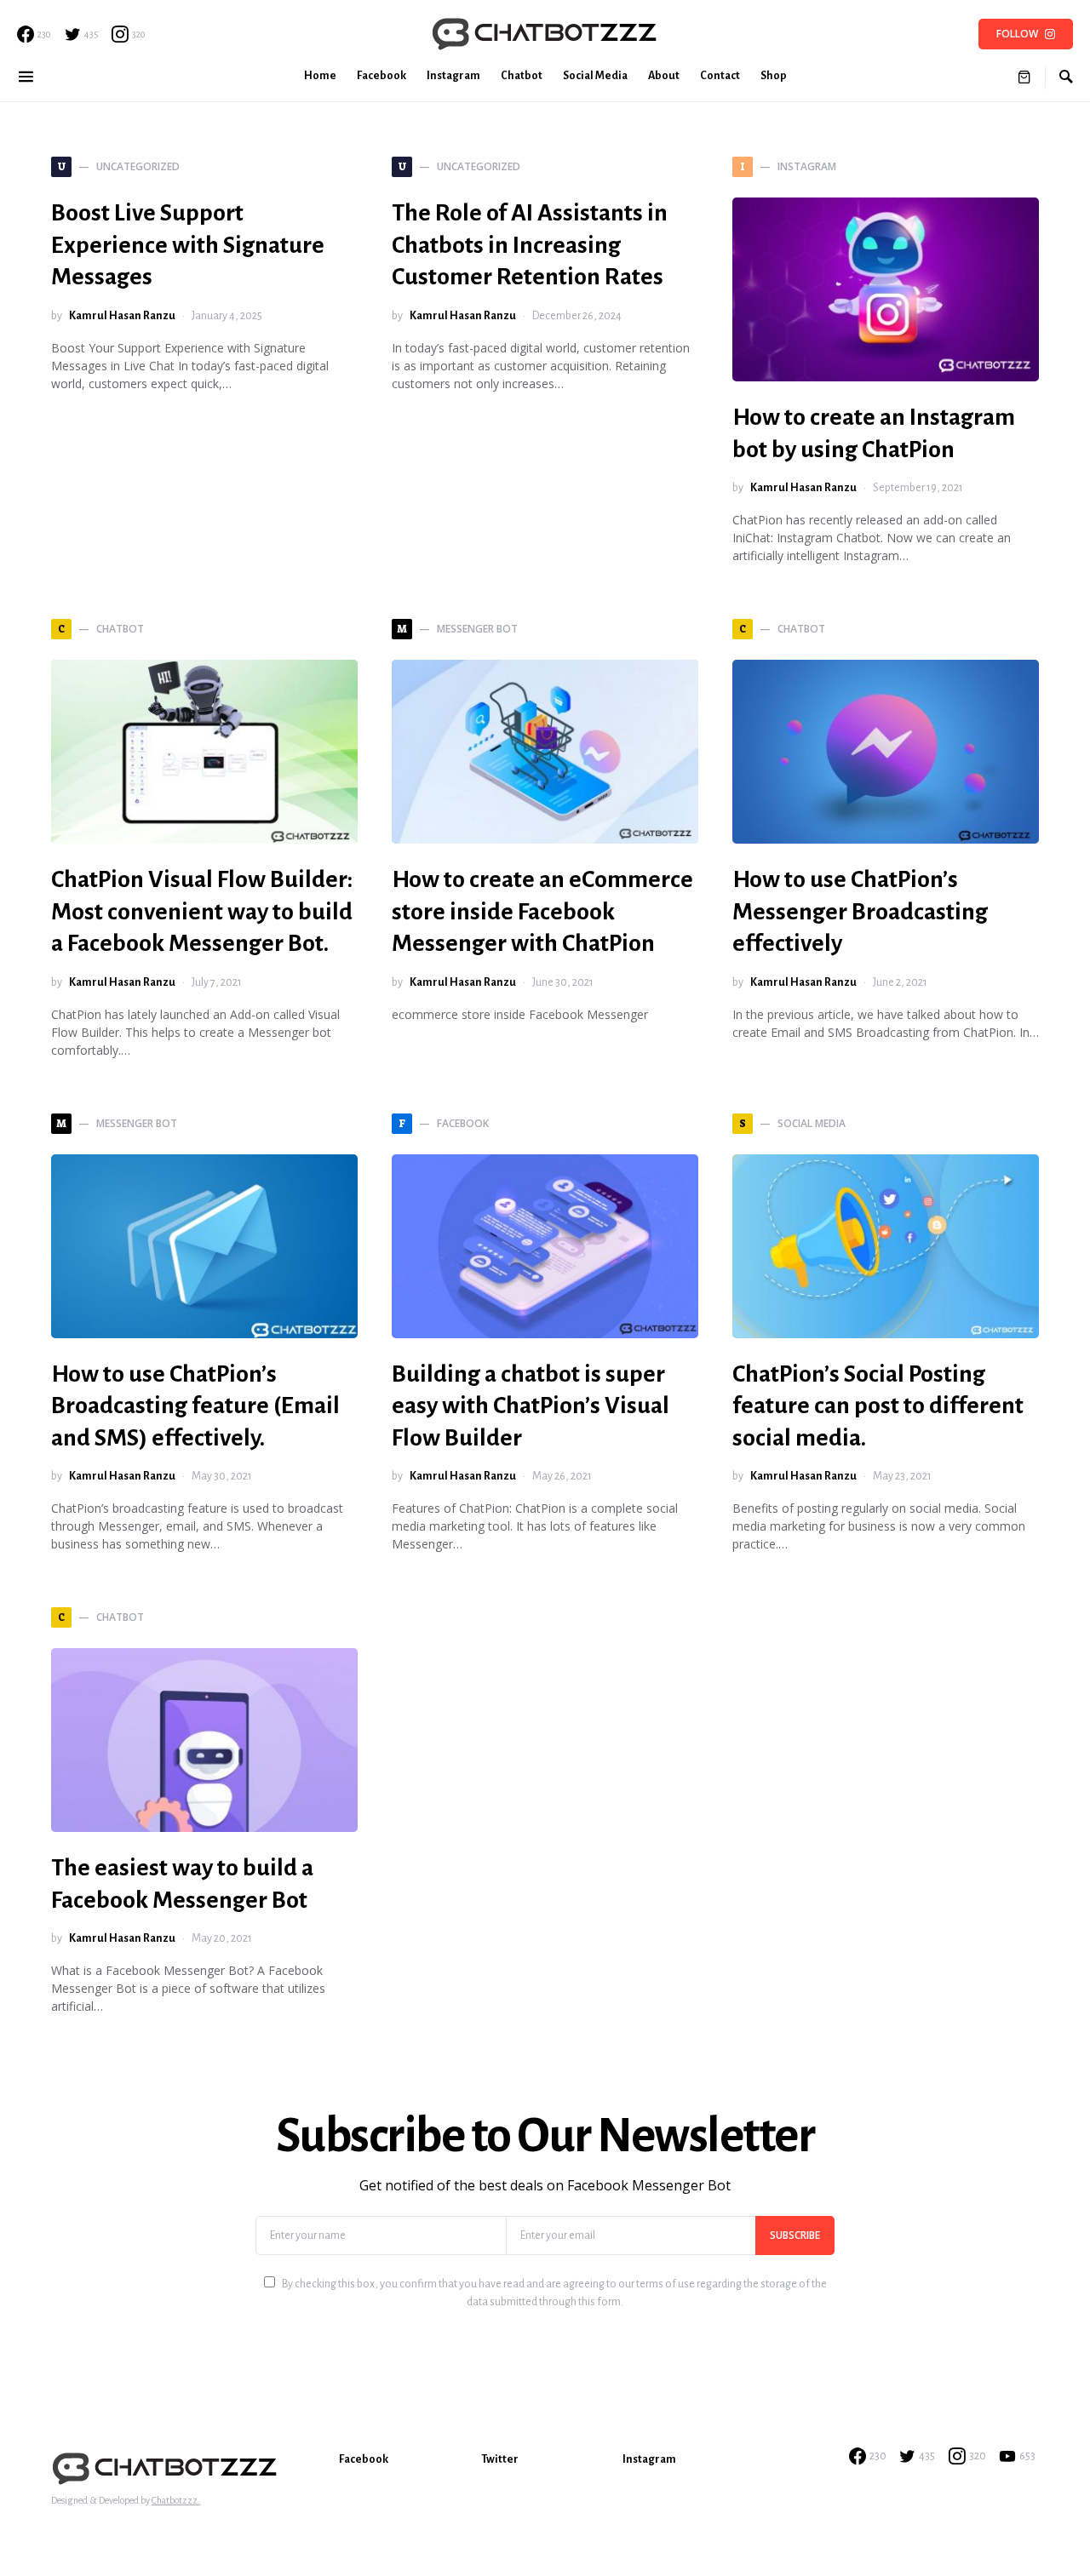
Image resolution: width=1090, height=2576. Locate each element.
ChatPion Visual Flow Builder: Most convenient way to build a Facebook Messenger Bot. (202, 911)
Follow (1017, 34)
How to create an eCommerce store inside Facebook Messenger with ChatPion (542, 911)
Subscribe (795, 2235)
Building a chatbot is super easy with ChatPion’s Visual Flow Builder (531, 1406)
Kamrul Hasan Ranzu (122, 316)
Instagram (649, 2459)
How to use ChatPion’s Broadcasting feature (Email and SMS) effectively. (195, 1406)
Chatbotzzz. (176, 2500)
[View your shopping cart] (1024, 77)
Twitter (500, 2459)
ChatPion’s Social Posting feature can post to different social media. (878, 1406)
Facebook (364, 2459)
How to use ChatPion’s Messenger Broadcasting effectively (860, 911)
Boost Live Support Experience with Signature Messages (188, 245)
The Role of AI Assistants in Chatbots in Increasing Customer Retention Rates (530, 245)
